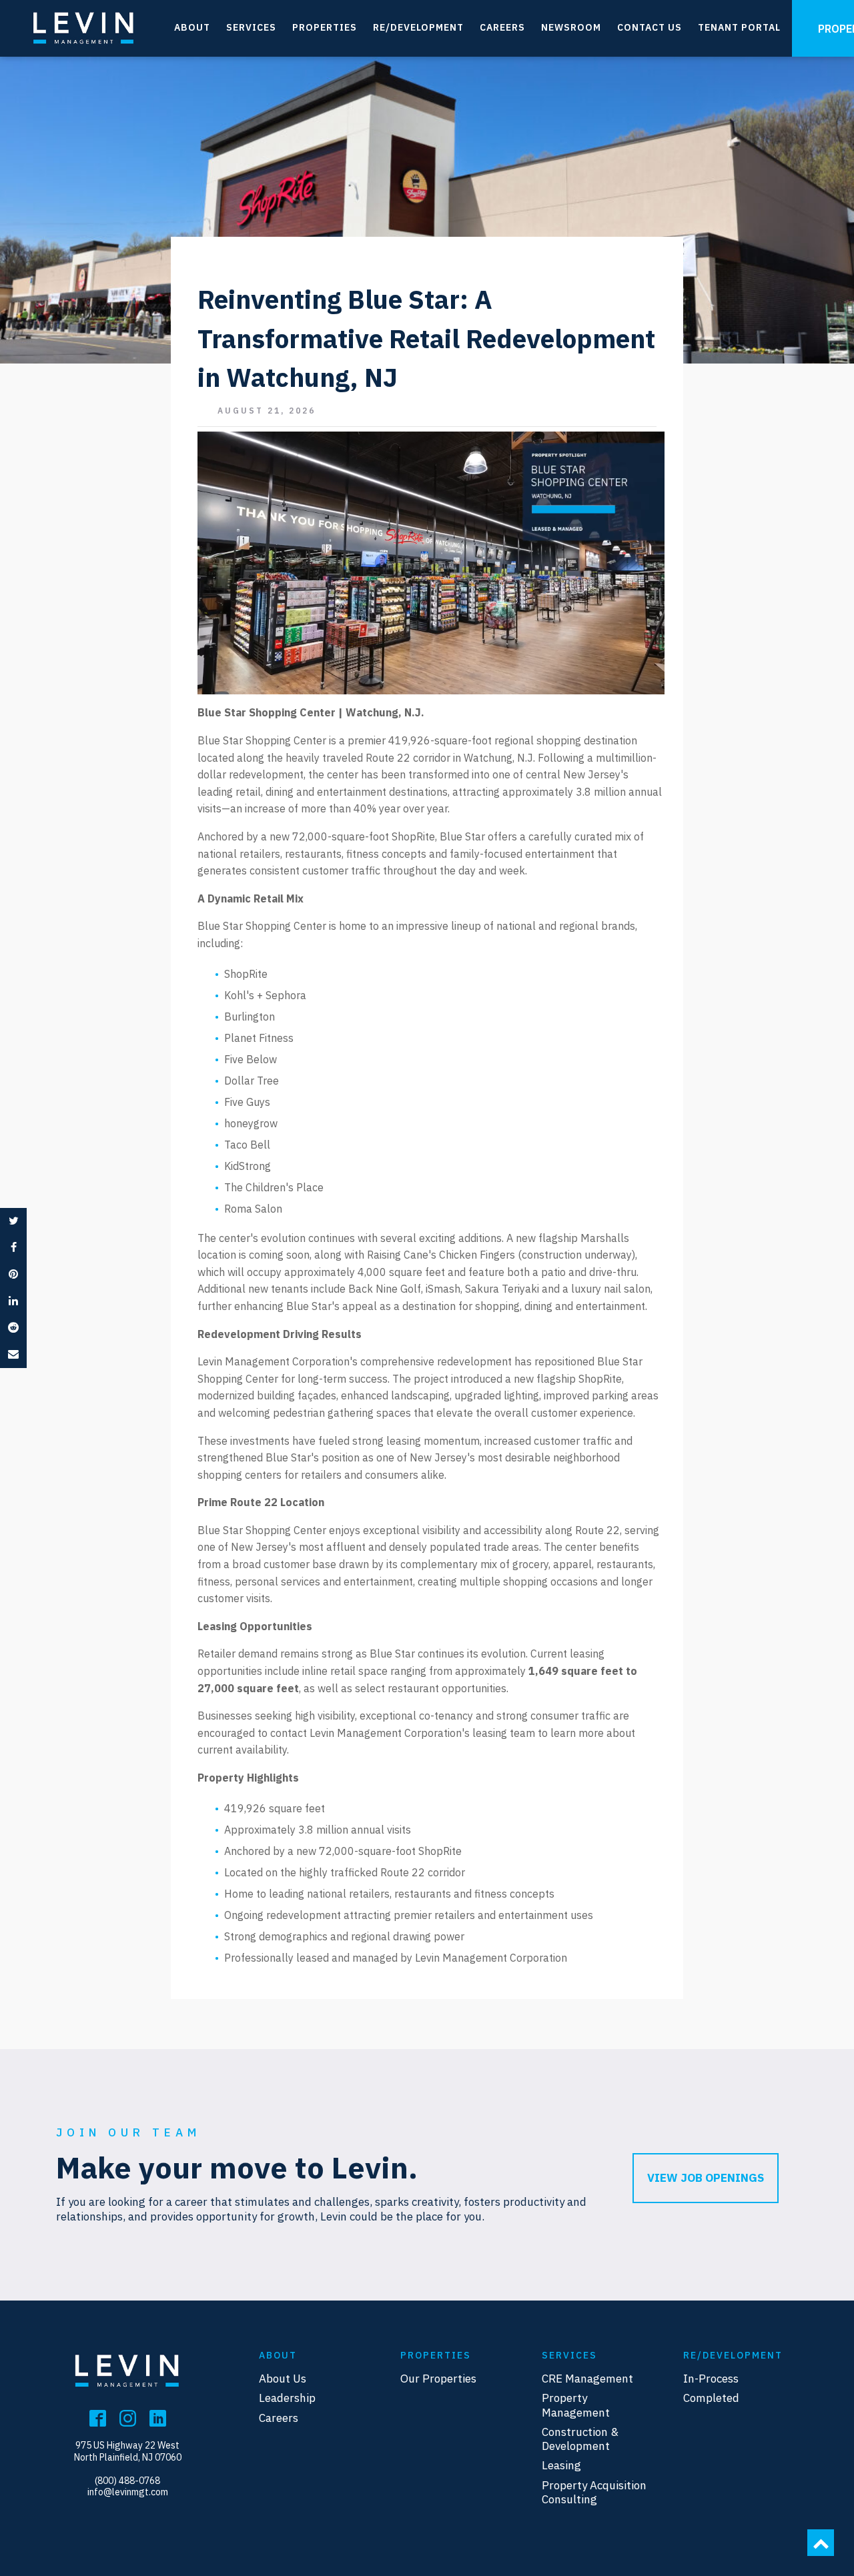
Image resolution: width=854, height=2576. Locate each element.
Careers (502, 27)
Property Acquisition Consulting (594, 2493)
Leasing (561, 2466)
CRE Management (587, 2379)
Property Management (576, 2405)
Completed (711, 2398)
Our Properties (438, 2379)
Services (251, 27)
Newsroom (571, 27)
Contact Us (650, 27)
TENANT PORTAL (739, 27)
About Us (283, 2379)
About (192, 27)
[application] (431, 563)
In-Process (711, 2379)
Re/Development (418, 27)
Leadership (287, 2398)
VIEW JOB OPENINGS (706, 2178)
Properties (325, 27)
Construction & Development (580, 2439)
